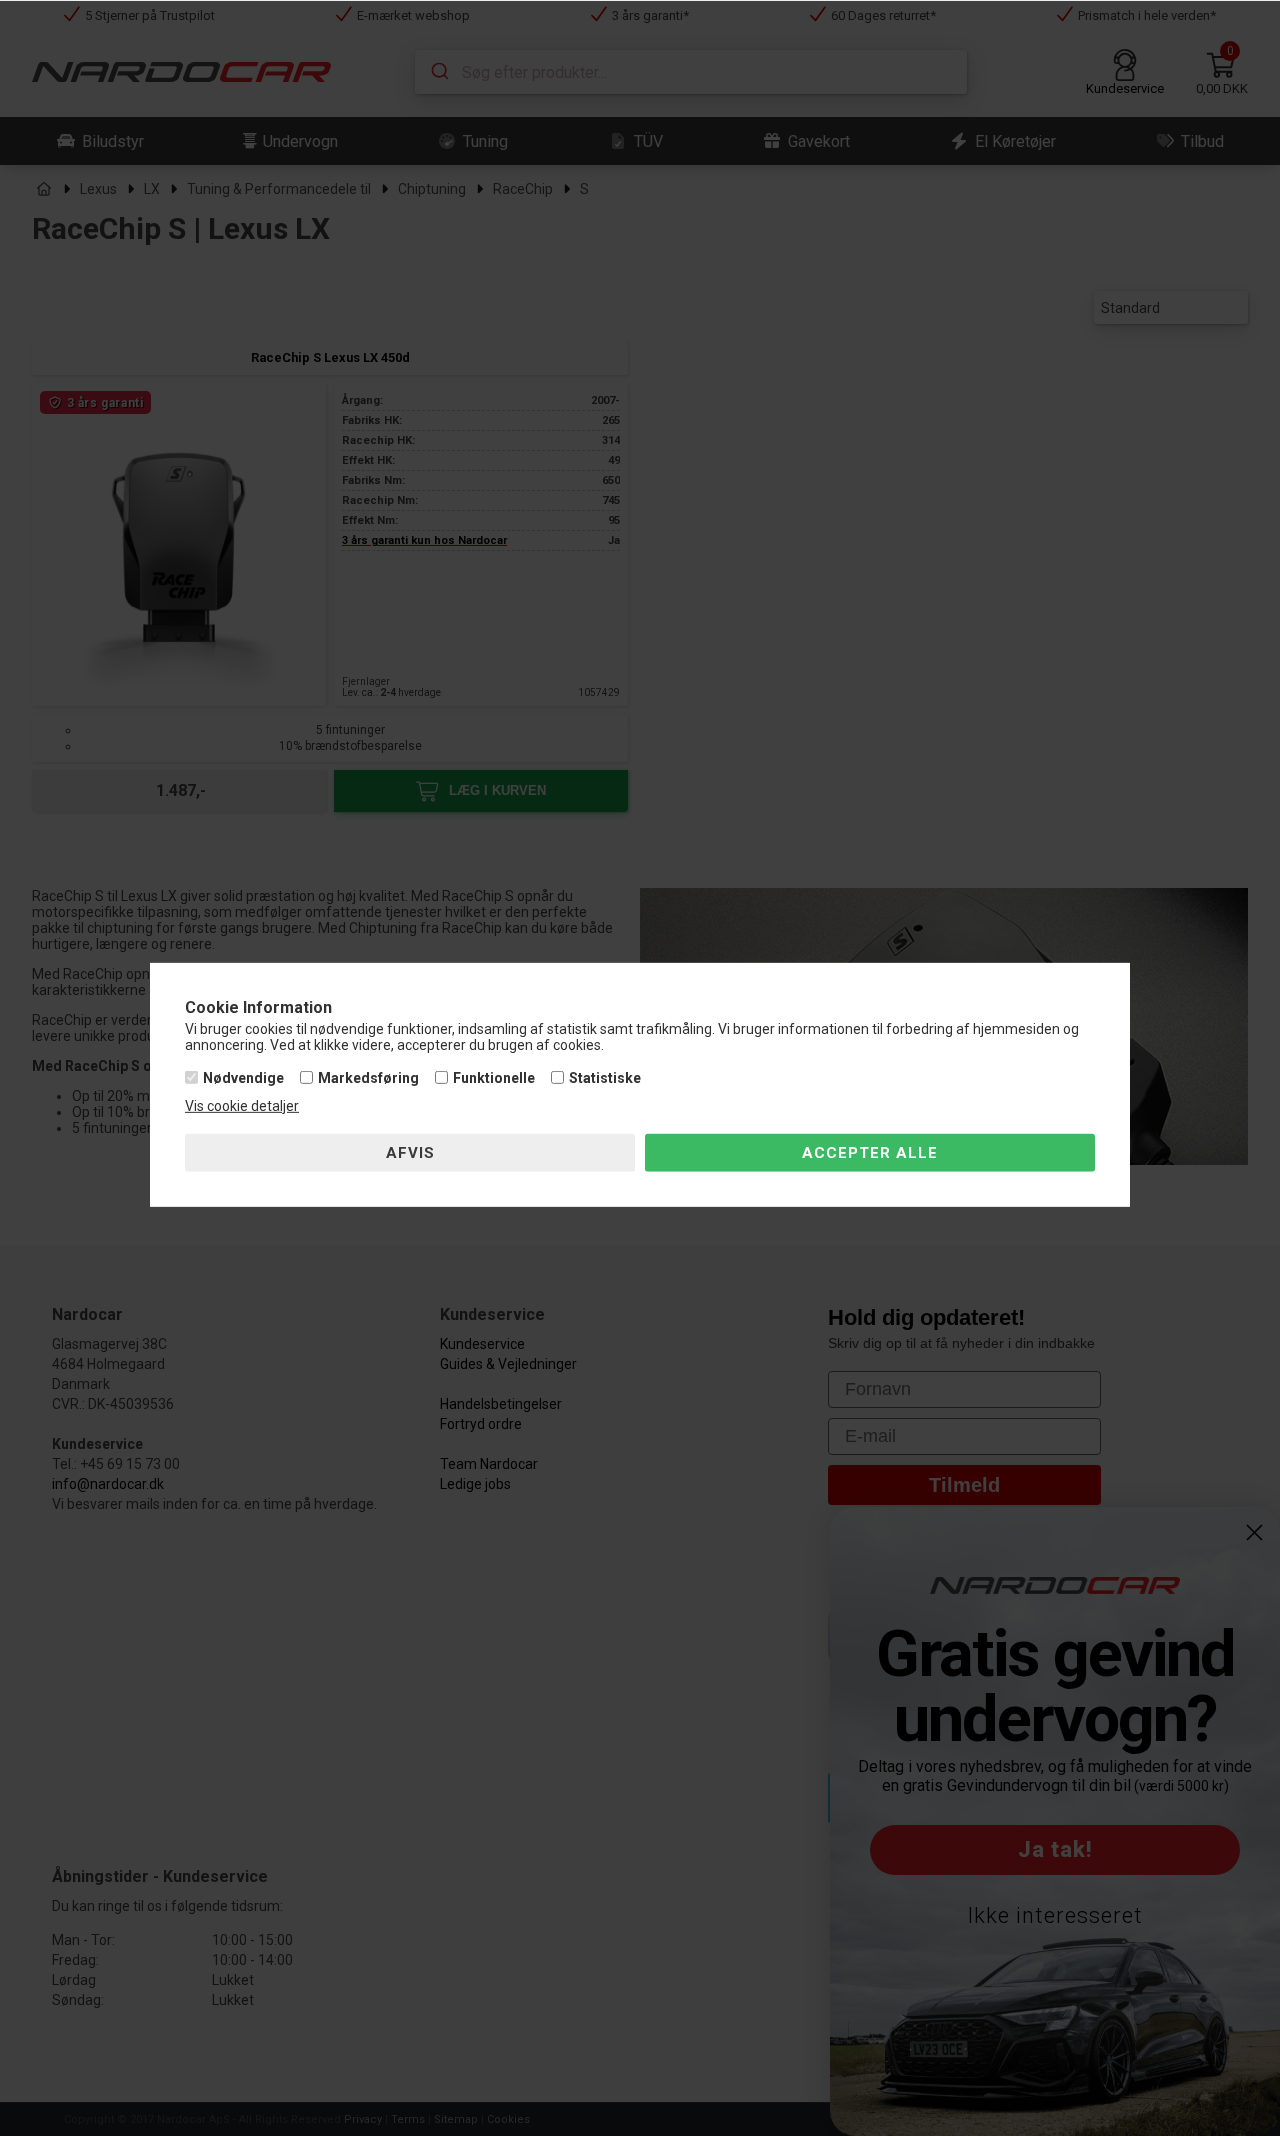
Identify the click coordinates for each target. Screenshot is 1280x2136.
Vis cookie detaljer (242, 1106)
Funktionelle (494, 1078)
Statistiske (605, 1078)
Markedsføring (368, 1078)
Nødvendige (243, 1078)
